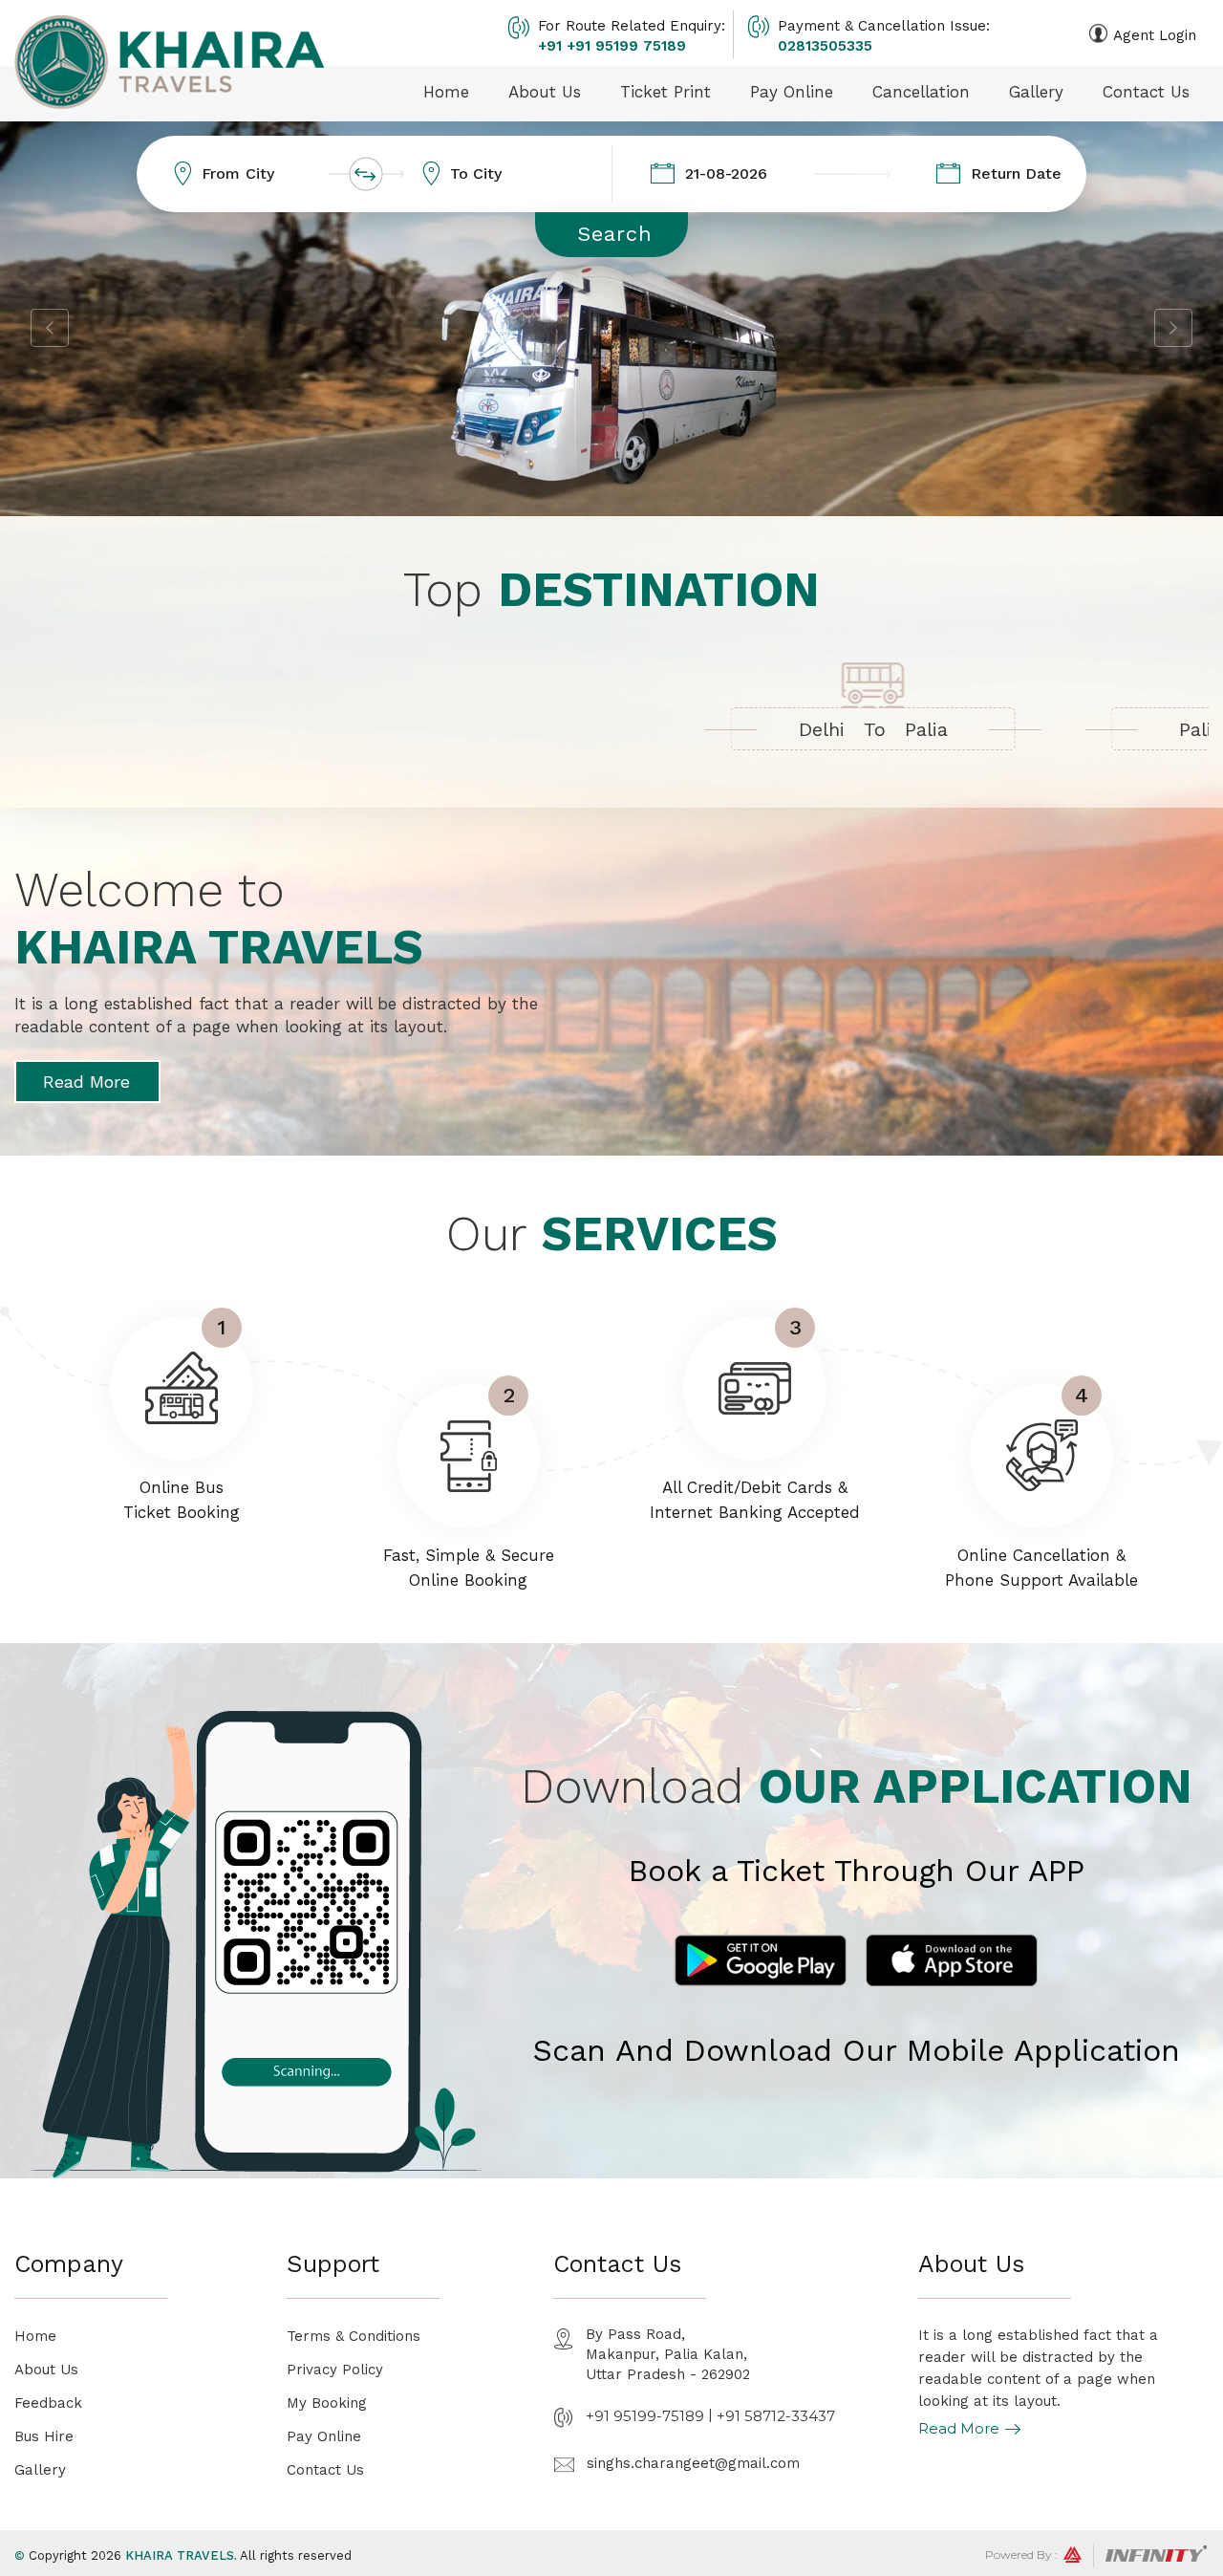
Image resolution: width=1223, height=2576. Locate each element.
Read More (86, 1082)
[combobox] (283, 174)
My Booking (327, 2403)
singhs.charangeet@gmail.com (693, 2463)
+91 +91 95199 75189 (612, 46)
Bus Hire (44, 2436)
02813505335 (825, 46)
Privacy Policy (335, 2370)
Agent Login (1155, 35)
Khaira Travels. (181, 2555)
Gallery (1036, 92)
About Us (545, 92)
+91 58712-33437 (776, 2416)
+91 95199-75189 (645, 2416)
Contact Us (1146, 92)
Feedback (48, 2403)
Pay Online (792, 92)
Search (615, 234)
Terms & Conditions (354, 2336)
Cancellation (921, 92)
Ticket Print (665, 92)
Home (446, 92)
